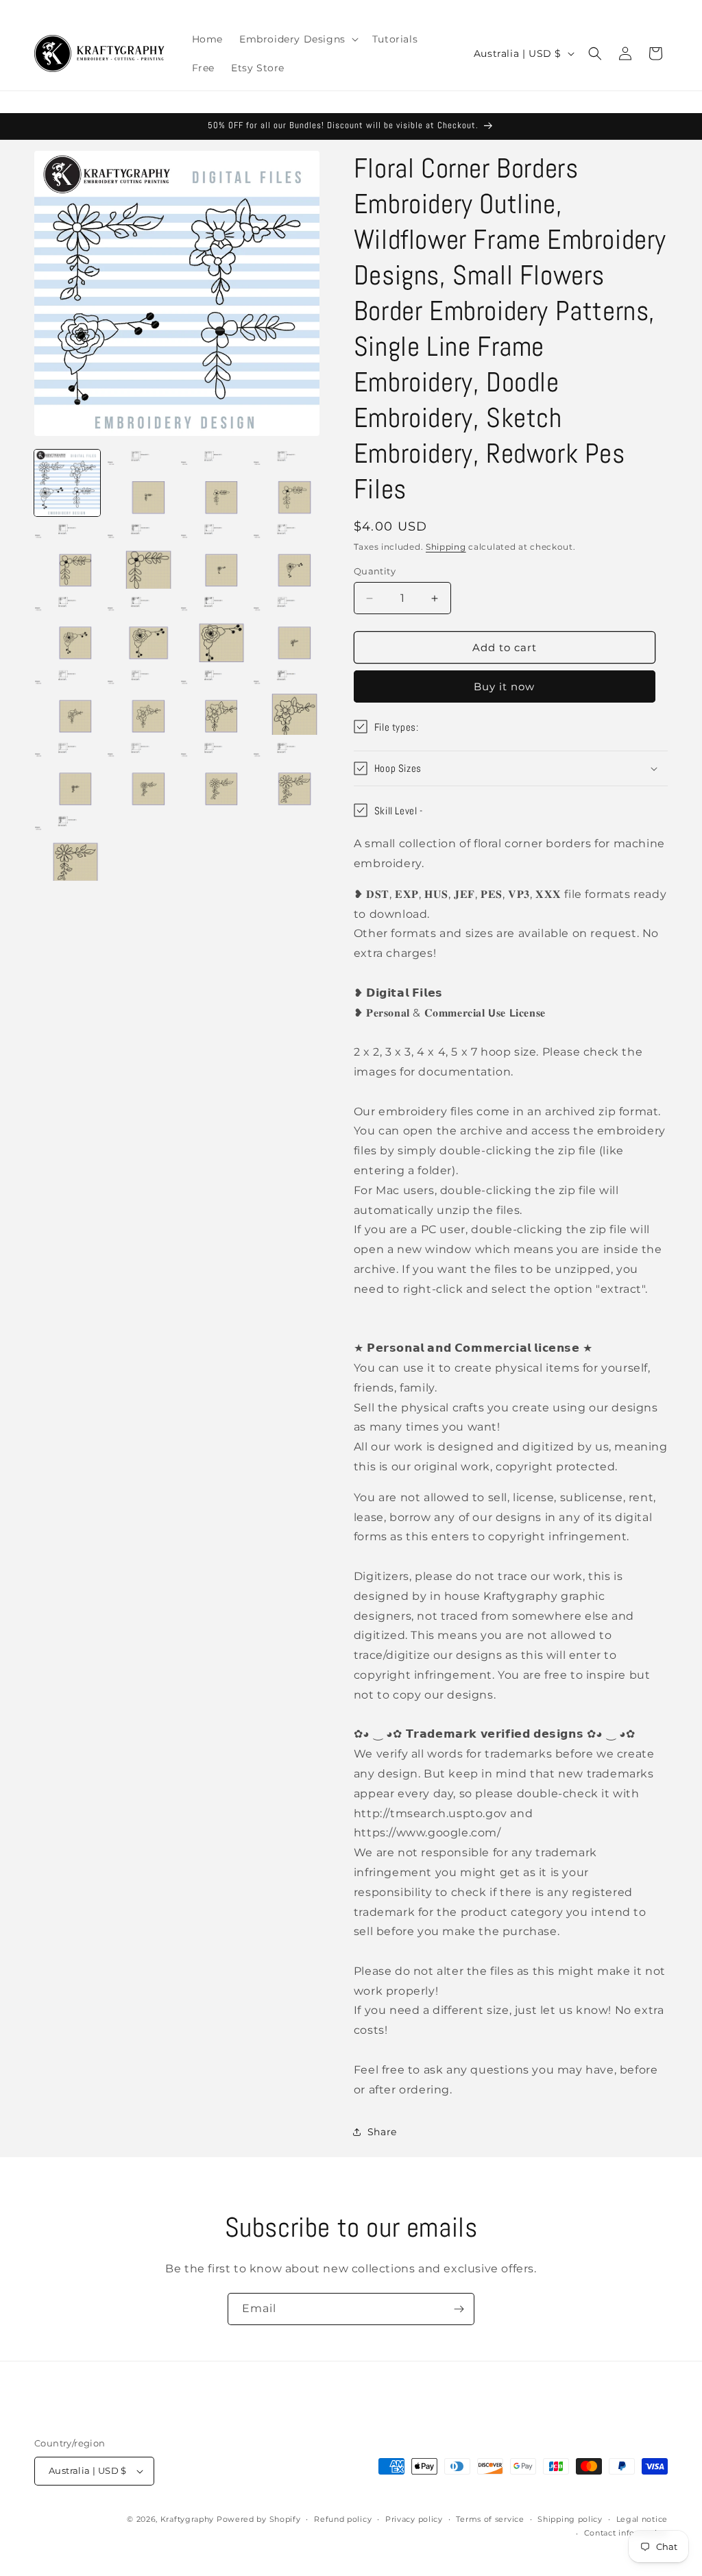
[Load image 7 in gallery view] (213, 556)
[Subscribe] (459, 2309)
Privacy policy (414, 2519)
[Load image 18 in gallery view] (140, 775)
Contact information (626, 2533)
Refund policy (343, 2519)
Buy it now (504, 686)
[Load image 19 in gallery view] (213, 775)
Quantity (375, 571)
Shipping (446, 547)
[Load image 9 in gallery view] (67, 629)
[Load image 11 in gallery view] (213, 629)
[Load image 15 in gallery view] (213, 702)
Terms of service (490, 2519)
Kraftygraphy (187, 2519)
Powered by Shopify (259, 2519)
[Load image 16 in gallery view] (286, 702)
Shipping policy (570, 2519)
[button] (298, 39)
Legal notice (642, 2519)
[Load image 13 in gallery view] (67, 702)
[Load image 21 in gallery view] (67, 847)
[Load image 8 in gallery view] (286, 556)
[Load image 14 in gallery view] (140, 702)
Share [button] (382, 2132)
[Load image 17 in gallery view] (67, 775)
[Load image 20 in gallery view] (286, 775)
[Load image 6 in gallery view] (140, 556)
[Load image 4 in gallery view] (286, 483)
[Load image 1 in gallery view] (67, 483)
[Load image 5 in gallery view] (67, 556)
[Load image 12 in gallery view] (286, 629)
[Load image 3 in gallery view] (213, 483)
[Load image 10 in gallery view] (140, 629)
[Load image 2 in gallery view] (140, 483)
